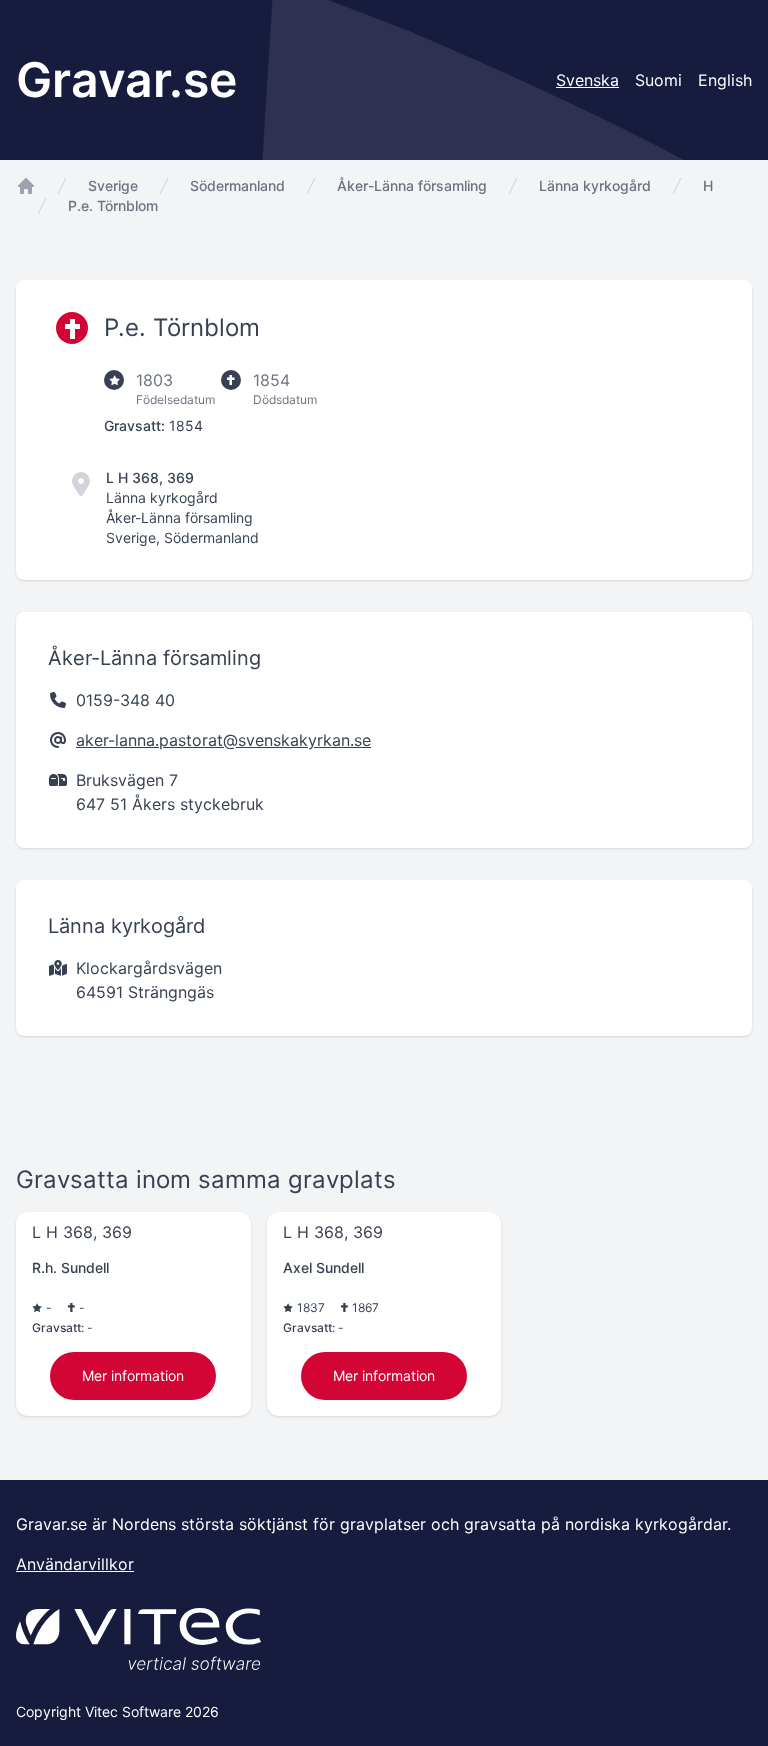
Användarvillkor (75, 1564)
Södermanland (237, 185)
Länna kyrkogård (595, 185)
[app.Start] (26, 186)
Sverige (113, 185)
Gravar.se (126, 79)
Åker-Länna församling (412, 185)
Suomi (658, 80)
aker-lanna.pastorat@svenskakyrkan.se (223, 740)
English (725, 80)
